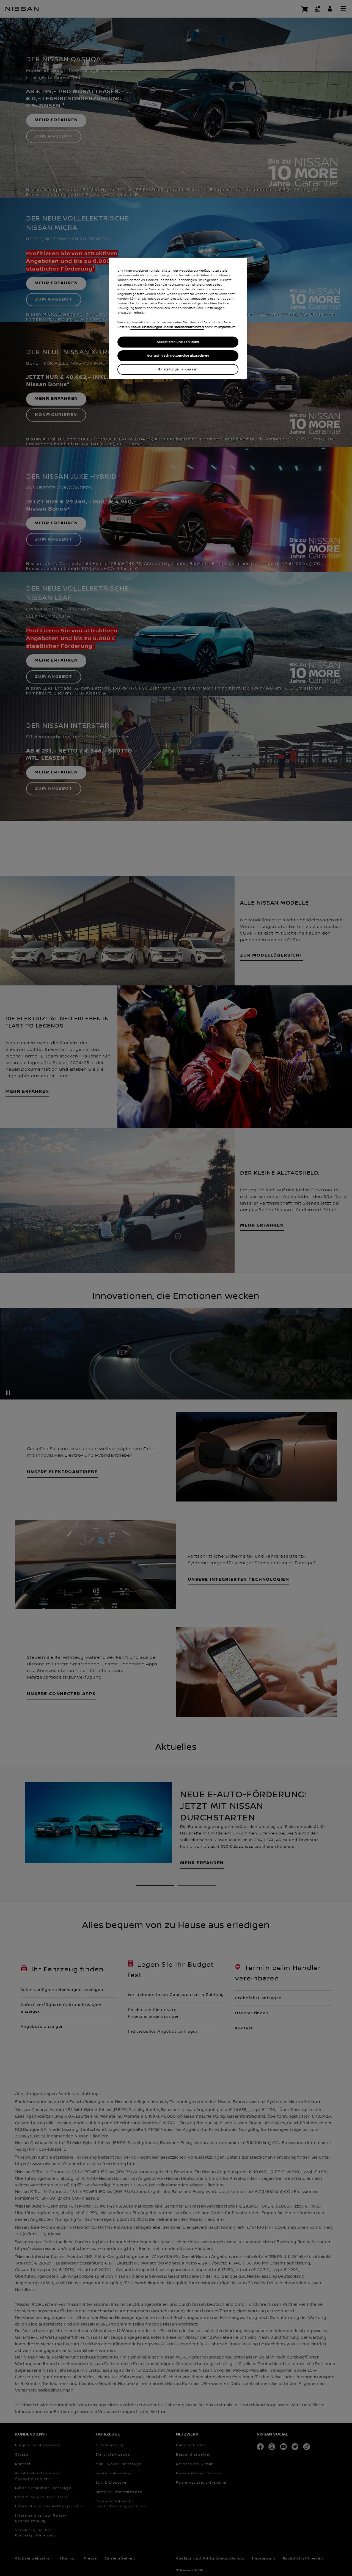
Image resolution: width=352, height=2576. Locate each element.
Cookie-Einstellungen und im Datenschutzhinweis (167, 327)
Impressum (227, 327)
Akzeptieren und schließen (178, 342)
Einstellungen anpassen (178, 369)
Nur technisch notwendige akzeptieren (178, 356)
